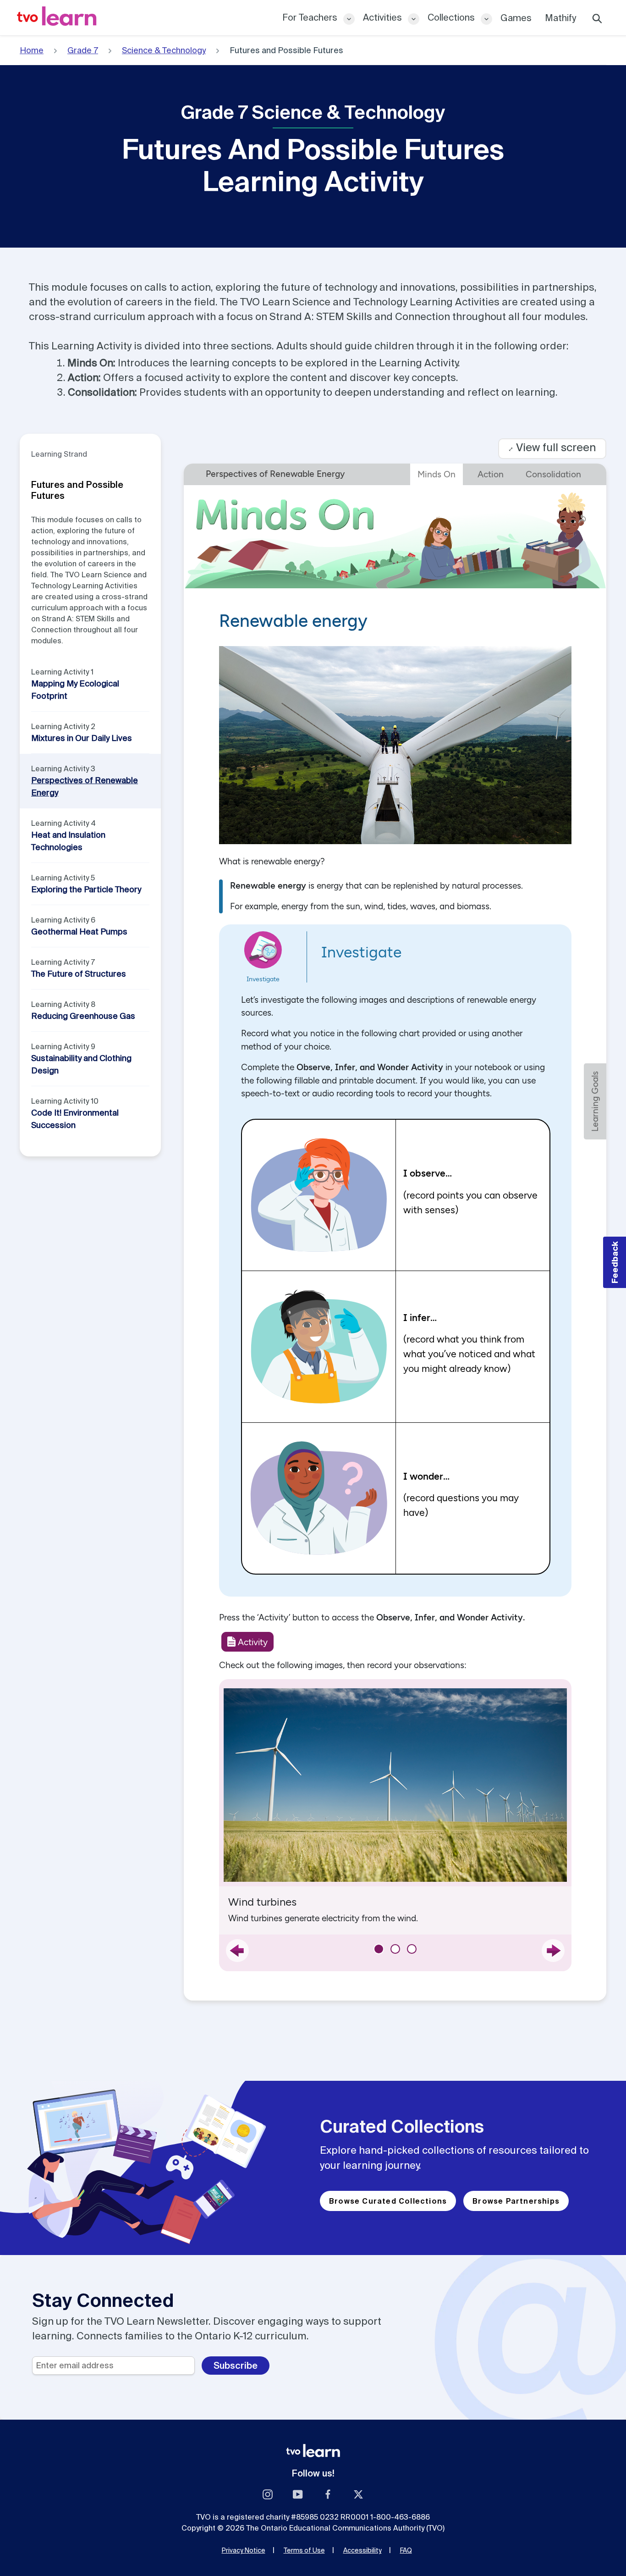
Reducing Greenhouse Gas (83, 1016)
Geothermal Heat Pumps (79, 931)
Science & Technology (164, 50)
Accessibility (362, 2550)
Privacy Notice (244, 2550)
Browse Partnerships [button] (516, 2201)
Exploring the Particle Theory (86, 889)
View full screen (552, 447)
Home (32, 50)
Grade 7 (83, 50)
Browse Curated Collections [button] (388, 2201)
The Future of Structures (79, 974)
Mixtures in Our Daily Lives (82, 738)
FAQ (406, 2550)
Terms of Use (304, 2550)
